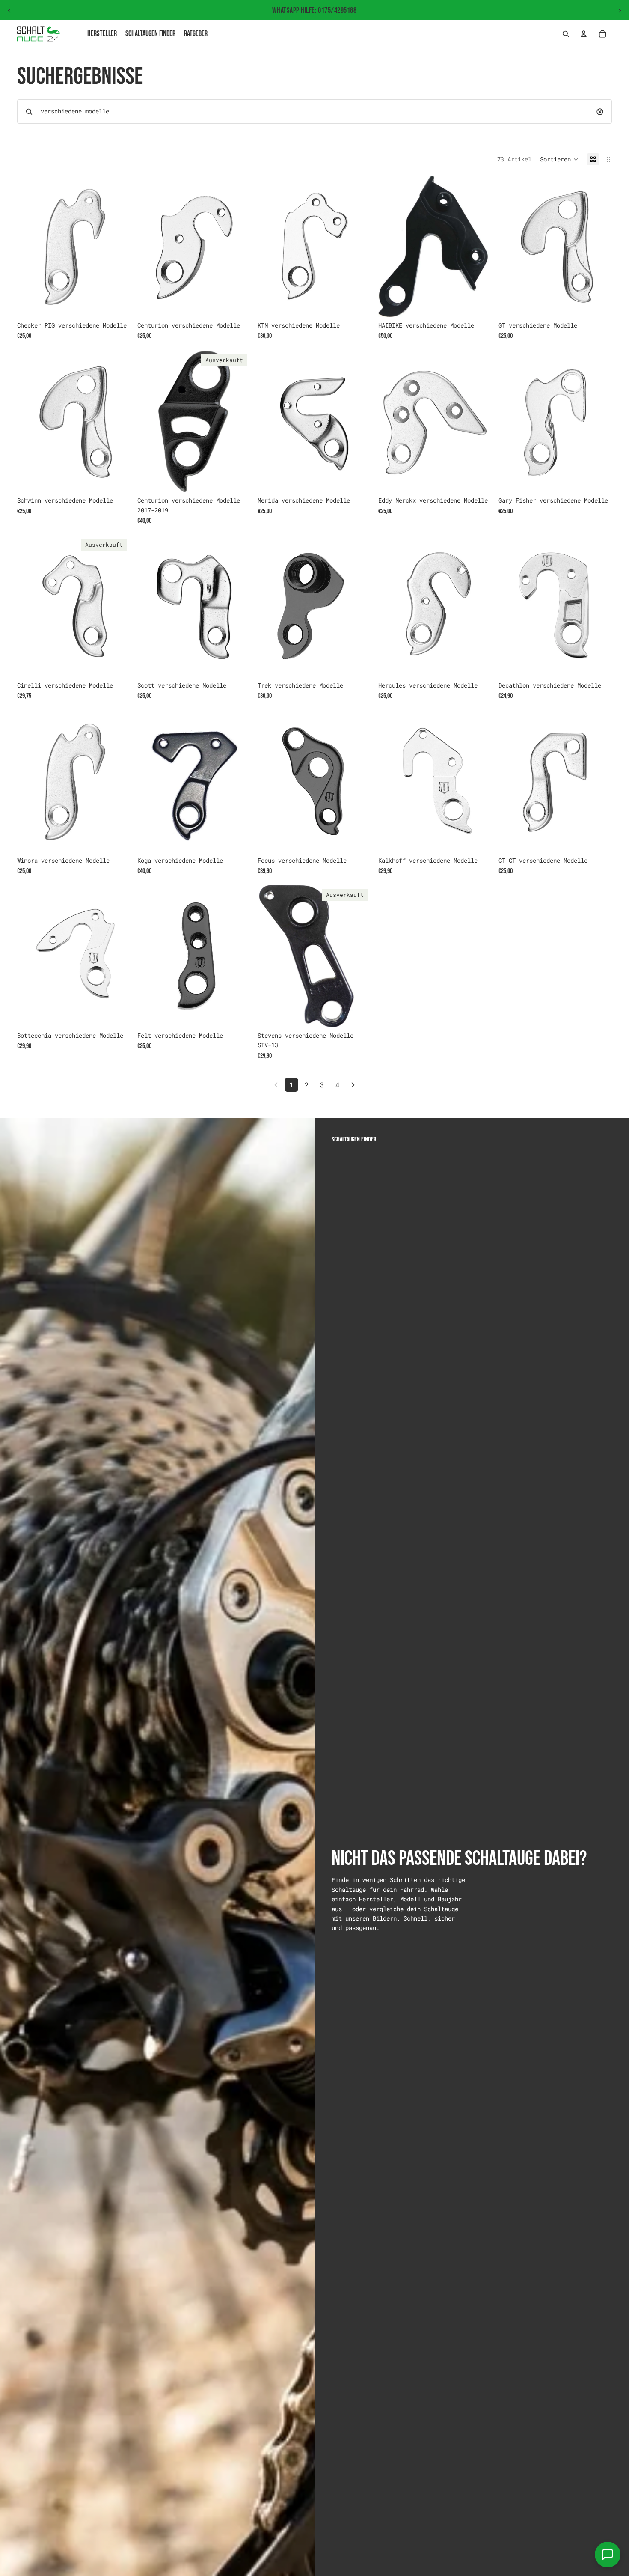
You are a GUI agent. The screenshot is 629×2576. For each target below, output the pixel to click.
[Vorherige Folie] (9, 11)
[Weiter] (353, 1085)
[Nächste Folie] (620, 11)
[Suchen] (566, 34)
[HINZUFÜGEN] (117, 304)
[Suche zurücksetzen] (600, 112)
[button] (559, 159)
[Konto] (584, 34)
